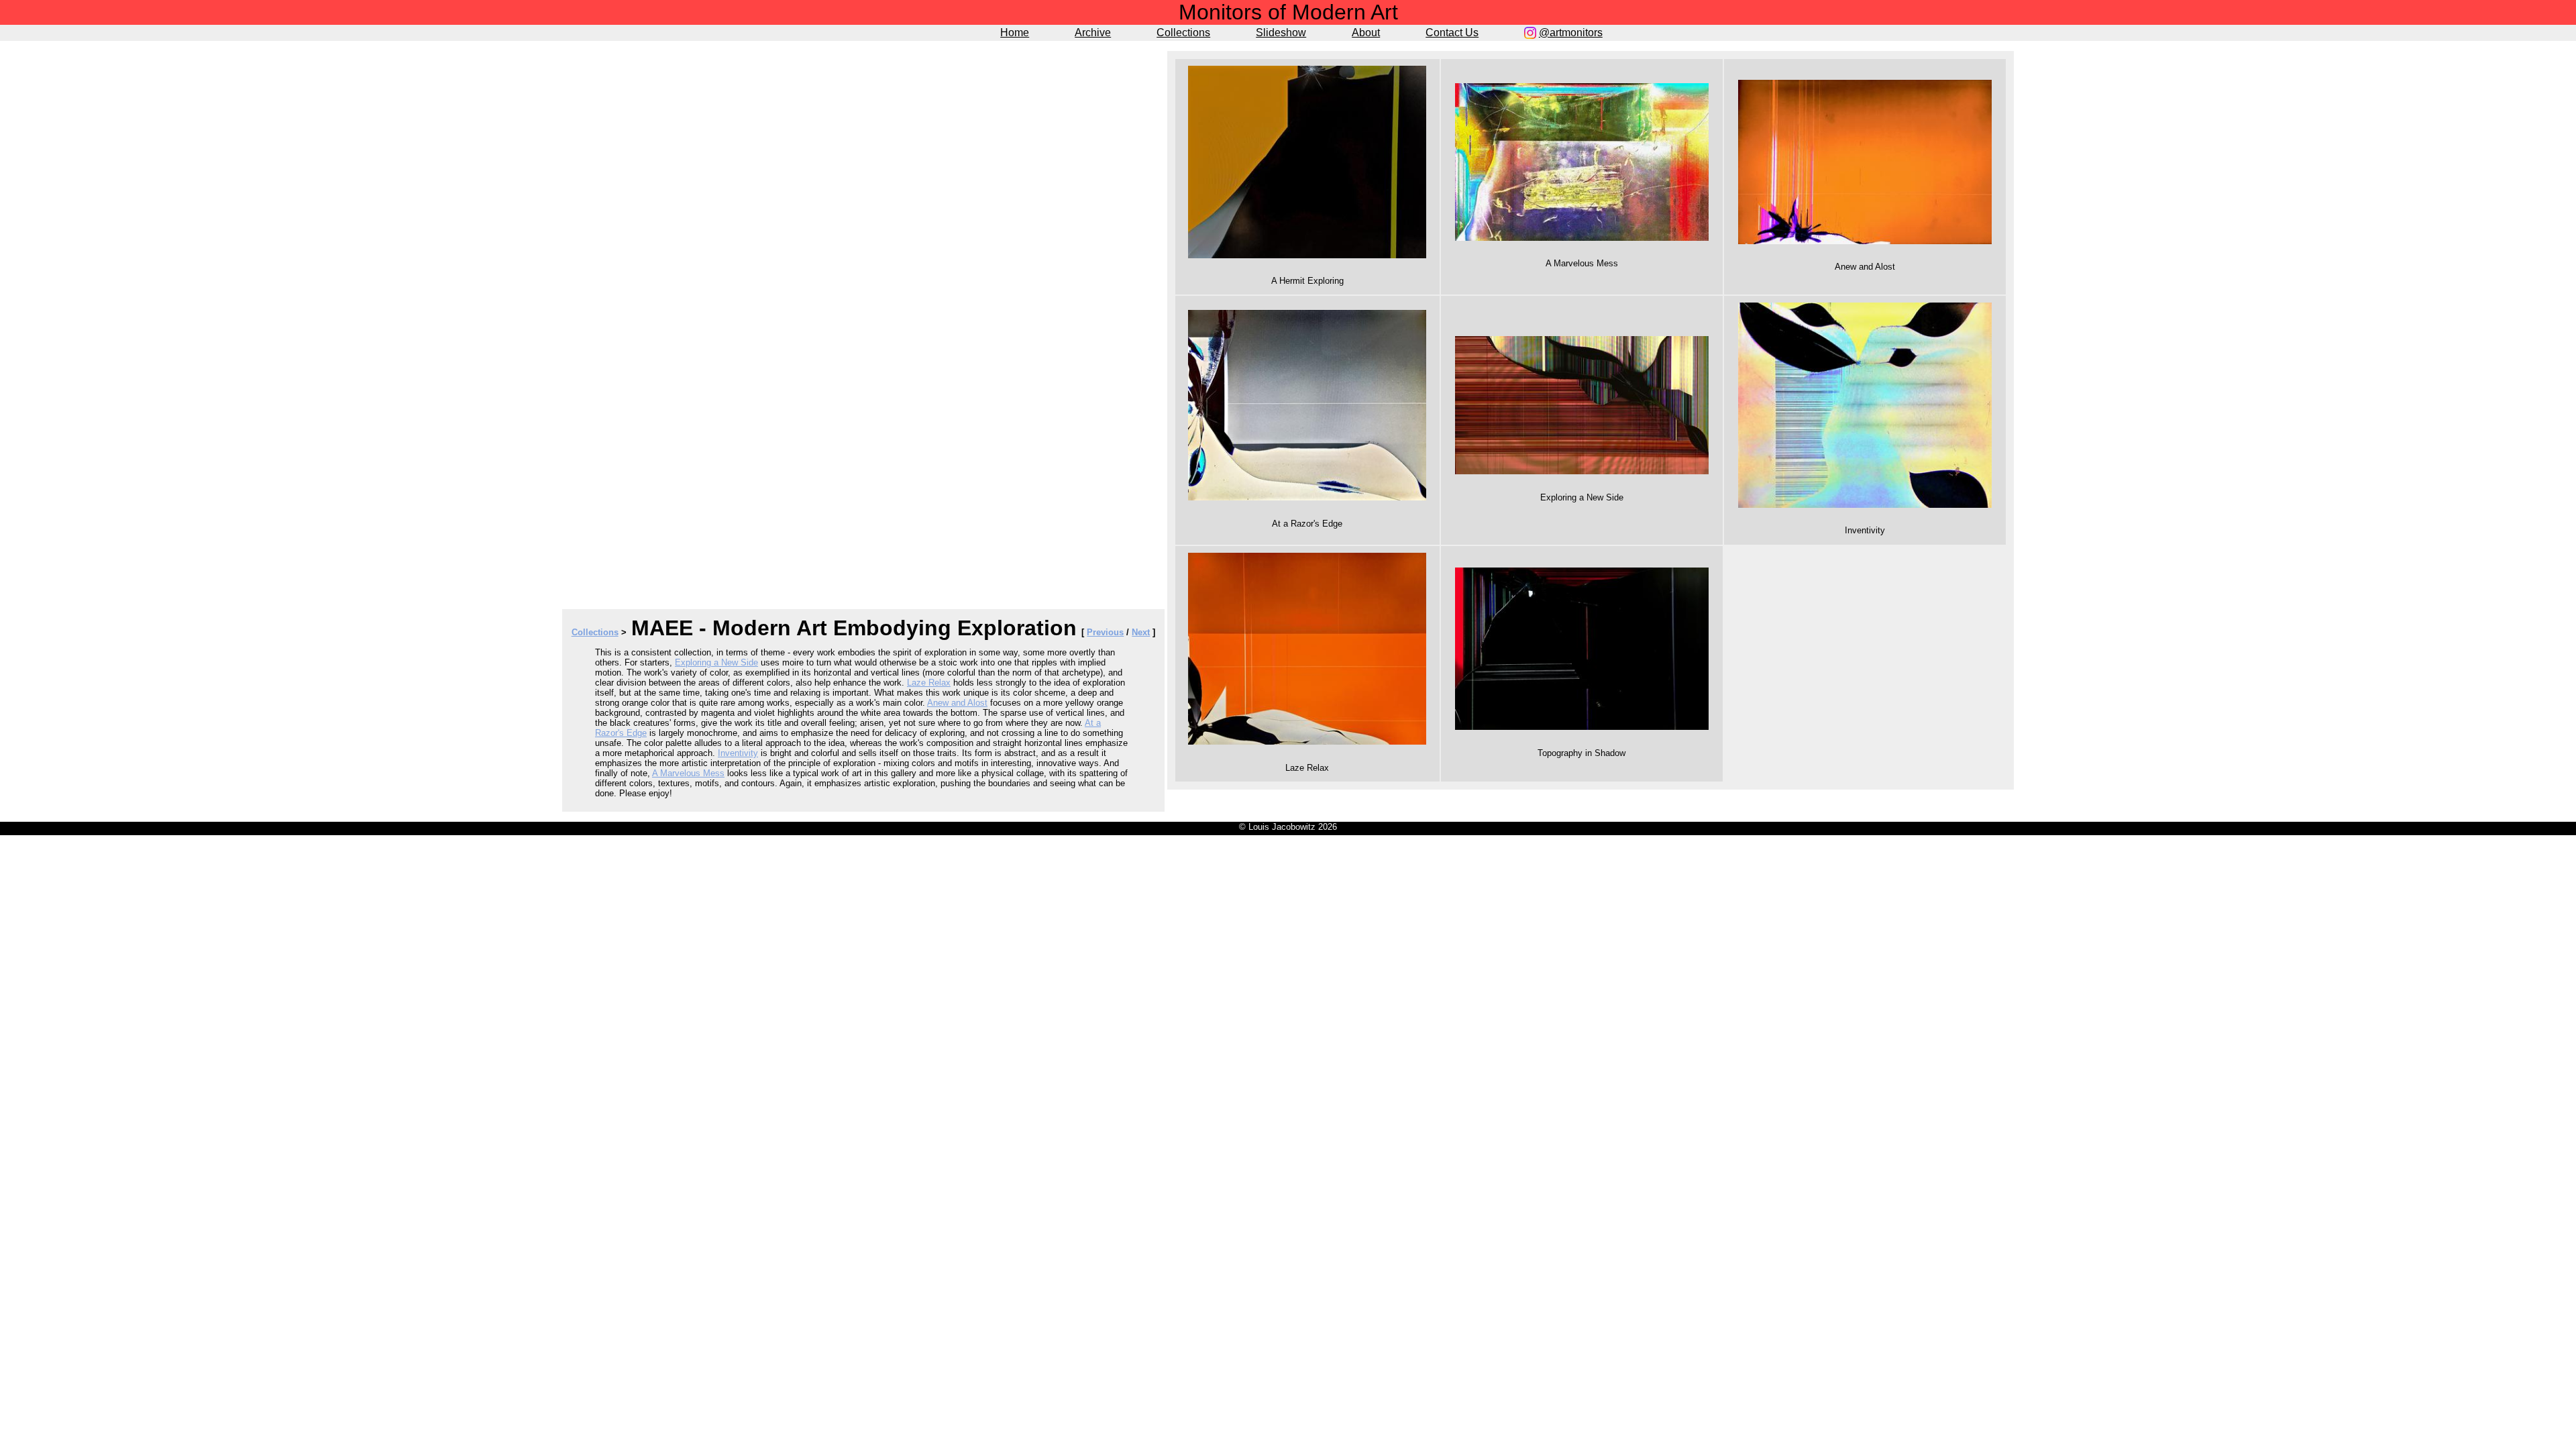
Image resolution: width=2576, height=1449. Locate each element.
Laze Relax (929, 683)
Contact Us (1452, 33)
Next (1141, 632)
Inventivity (738, 753)
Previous (1105, 632)
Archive (1093, 33)
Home (1015, 33)
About (1366, 33)
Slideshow (1281, 33)
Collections (1183, 33)
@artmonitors (1571, 33)
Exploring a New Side (716, 662)
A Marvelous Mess (688, 773)
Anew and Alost (957, 703)
